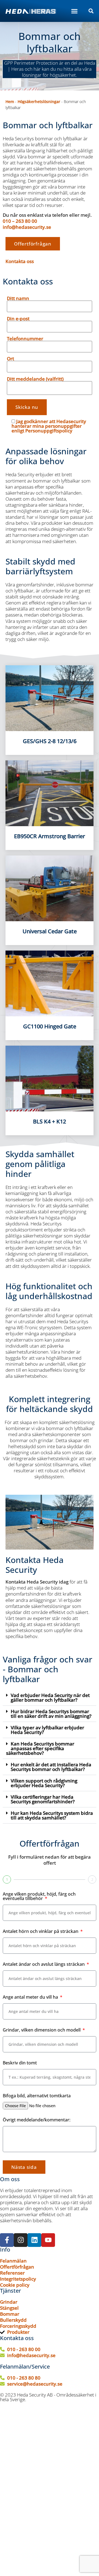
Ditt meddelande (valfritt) (35, 379)
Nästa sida (24, 2167)
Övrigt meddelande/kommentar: (37, 2120)
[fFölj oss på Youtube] (48, 2240)
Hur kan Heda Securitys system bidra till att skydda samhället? (52, 1815)
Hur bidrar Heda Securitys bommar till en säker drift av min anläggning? (51, 1714)
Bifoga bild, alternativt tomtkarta (37, 2096)
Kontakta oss (20, 261)
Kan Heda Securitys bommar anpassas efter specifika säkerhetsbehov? (40, 1748)
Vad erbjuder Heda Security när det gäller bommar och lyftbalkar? (50, 1698)
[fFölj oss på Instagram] (21, 2240)
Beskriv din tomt (20, 2063)
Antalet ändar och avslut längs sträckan (44, 1965)
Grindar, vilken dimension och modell (42, 2030)
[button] (75, 11)
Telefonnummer (25, 339)
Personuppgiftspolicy (49, 431)
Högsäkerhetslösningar (39, 102)
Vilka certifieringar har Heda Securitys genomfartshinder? (43, 1799)
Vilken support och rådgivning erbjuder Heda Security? (44, 1783)
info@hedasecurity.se (27, 227)
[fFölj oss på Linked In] (34, 2240)
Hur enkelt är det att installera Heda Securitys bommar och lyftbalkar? (51, 1767)
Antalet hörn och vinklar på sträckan (41, 1932)
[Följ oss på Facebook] (7, 2240)
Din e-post (18, 319)
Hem (10, 102)
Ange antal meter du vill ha (31, 1997)
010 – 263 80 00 (20, 221)
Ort (10, 359)
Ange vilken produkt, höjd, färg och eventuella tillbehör (39, 1897)
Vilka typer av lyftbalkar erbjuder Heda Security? (47, 1730)
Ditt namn (18, 299)
